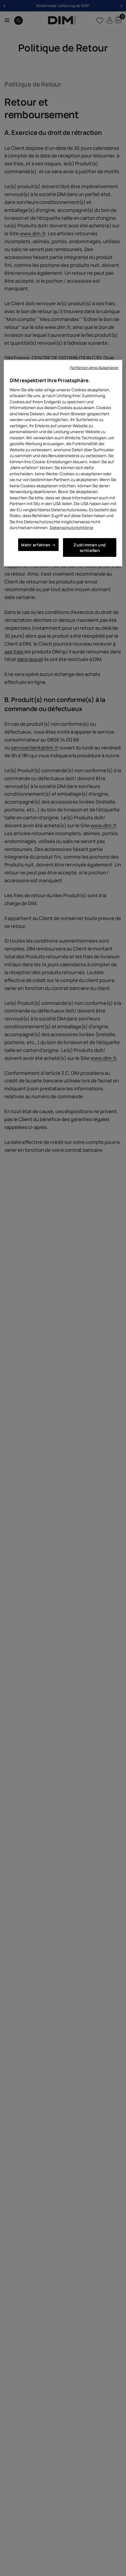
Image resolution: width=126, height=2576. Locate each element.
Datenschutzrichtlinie (71, 527)
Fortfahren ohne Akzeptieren (94, 368)
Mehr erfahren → (38, 544)
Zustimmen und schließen (90, 547)
